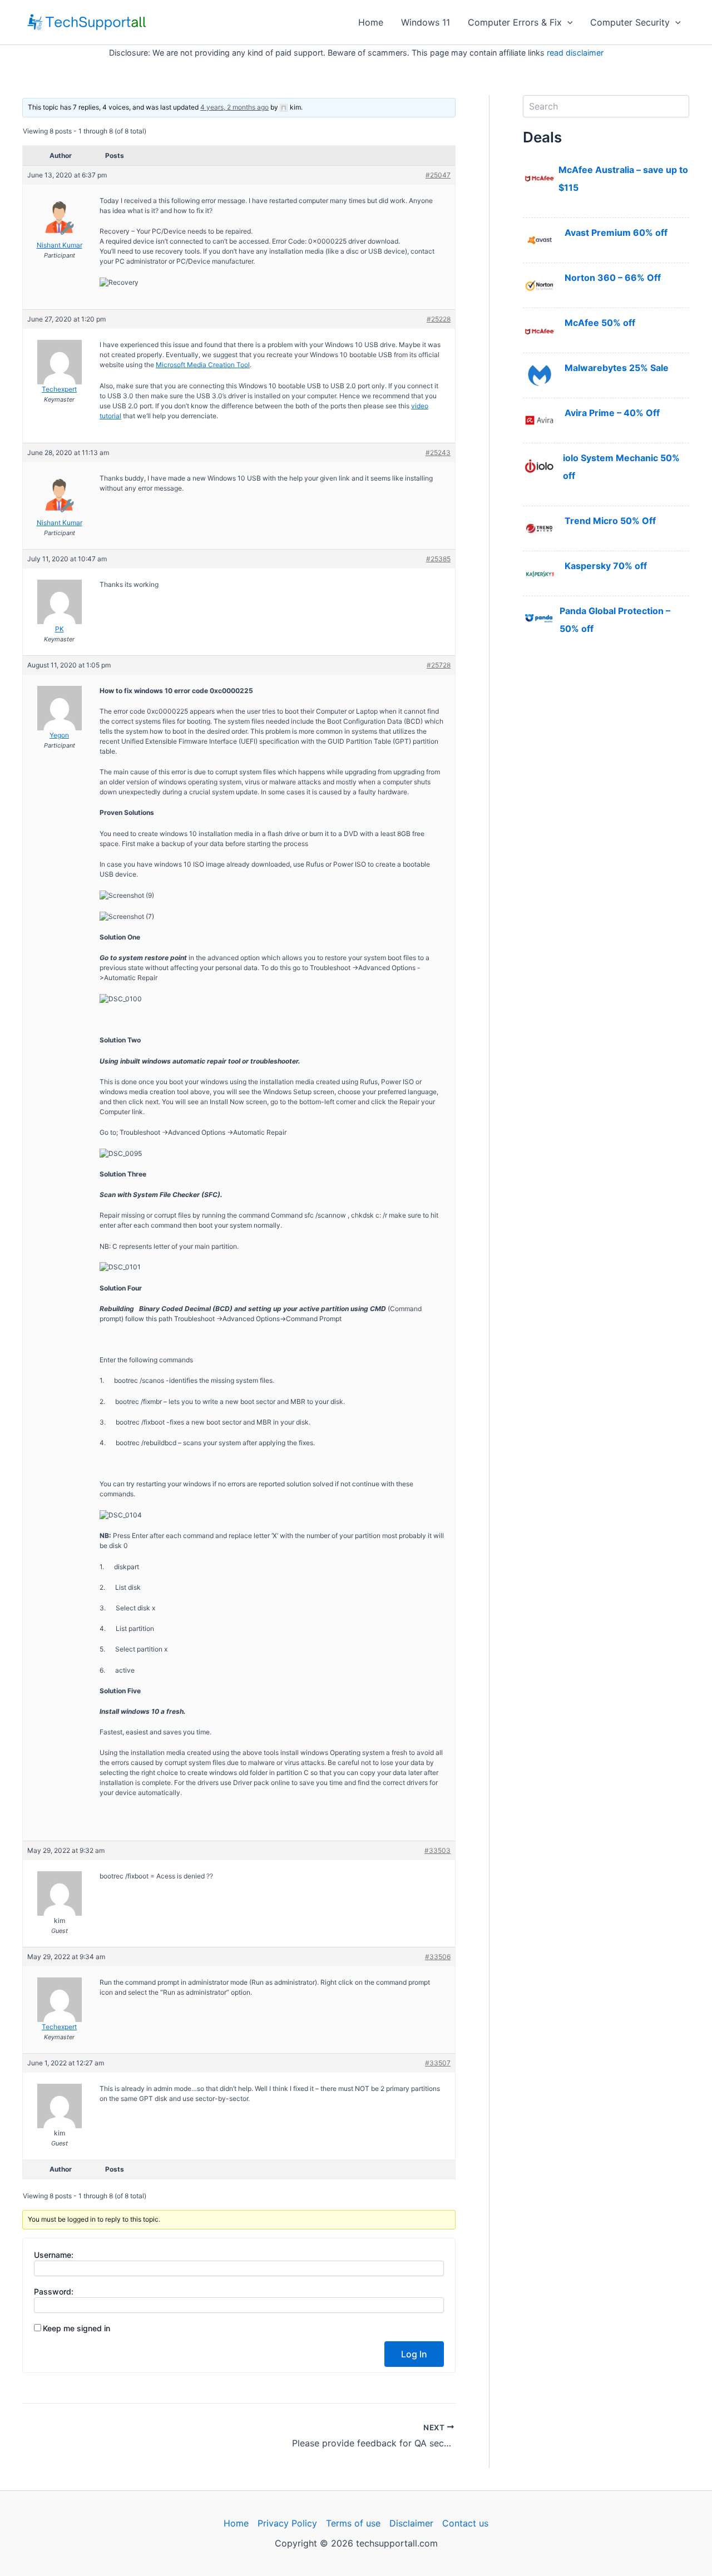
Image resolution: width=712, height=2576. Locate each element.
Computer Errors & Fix (515, 22)
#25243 (438, 453)
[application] (567, 22)
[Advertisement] (606, 837)
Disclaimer (411, 2523)
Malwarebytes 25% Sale (617, 368)
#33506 (438, 1957)
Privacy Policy (287, 2523)
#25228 (439, 319)
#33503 (437, 1850)
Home (371, 22)
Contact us (465, 2523)
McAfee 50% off (600, 323)
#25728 (439, 665)
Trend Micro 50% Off (610, 521)
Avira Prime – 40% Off (612, 413)
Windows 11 (426, 22)
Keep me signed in (76, 2328)
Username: (54, 2255)
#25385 (438, 559)
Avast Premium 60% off (616, 233)
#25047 (438, 175)
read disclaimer (575, 53)
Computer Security (630, 22)
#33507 (438, 2063)
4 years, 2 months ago (234, 107)
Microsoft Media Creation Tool (203, 365)
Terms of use (353, 2523)
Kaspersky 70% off (606, 566)
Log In (414, 2354)
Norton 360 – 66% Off (613, 278)
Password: (54, 2291)
